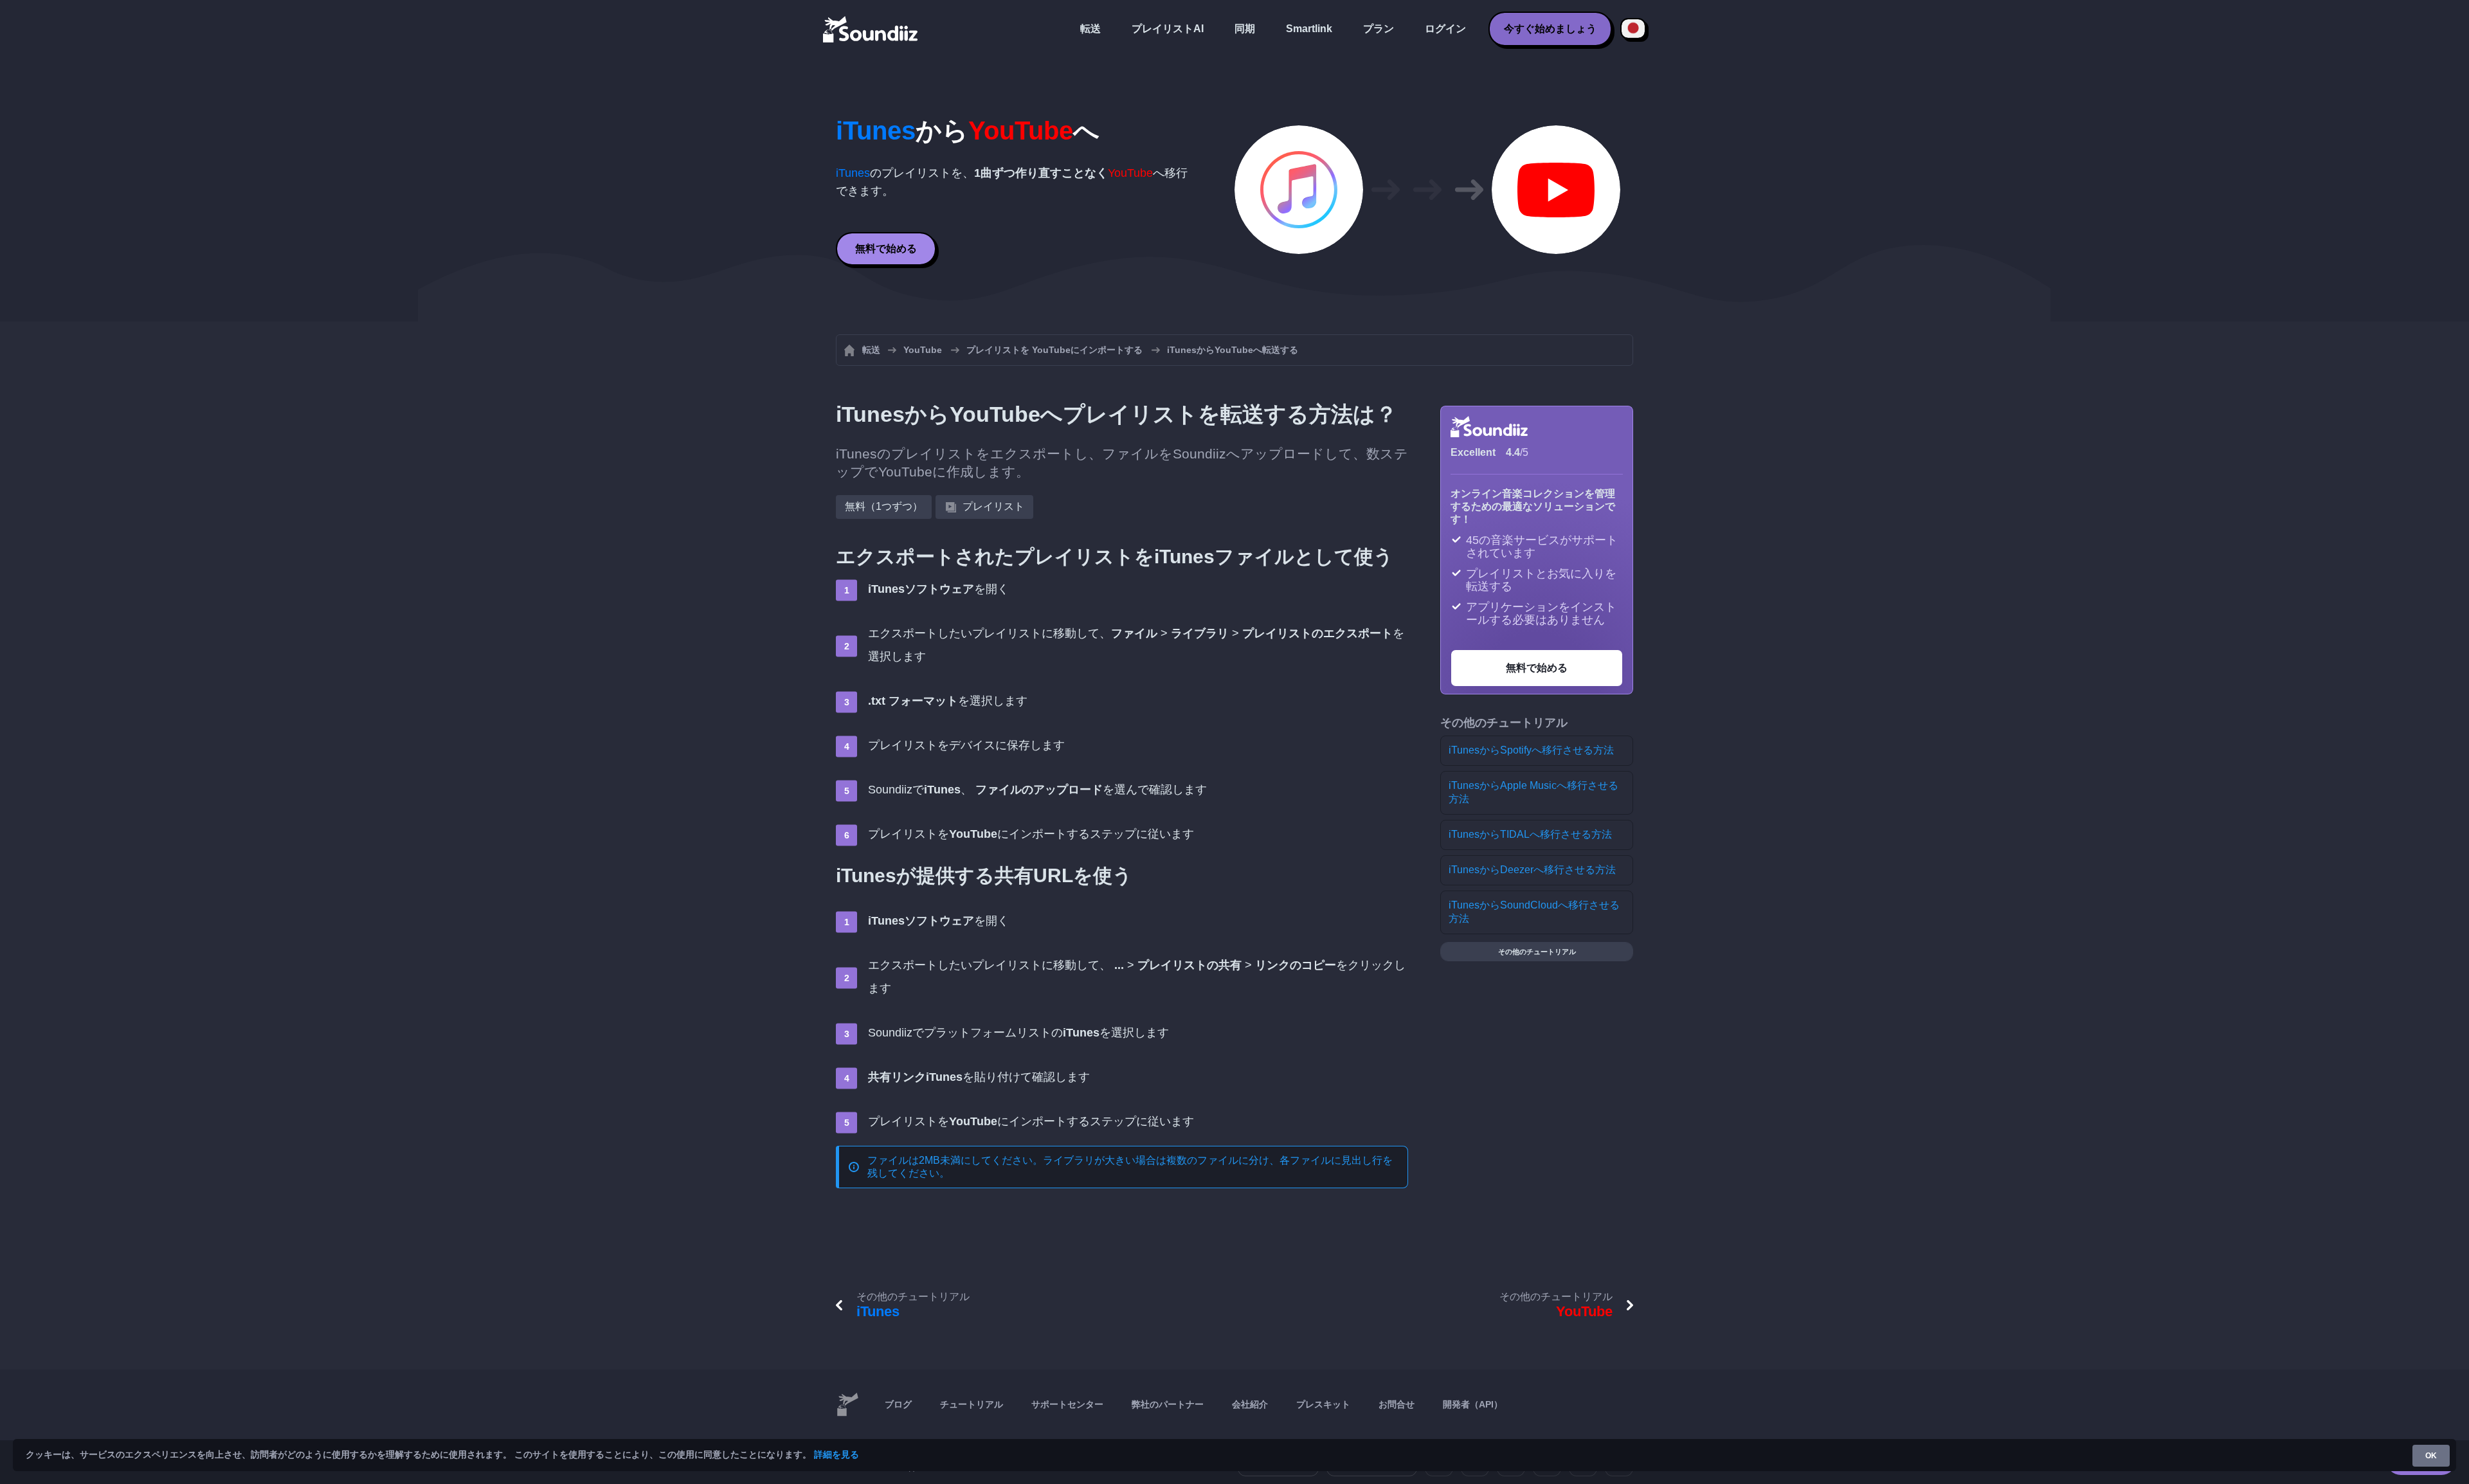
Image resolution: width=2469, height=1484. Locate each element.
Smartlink (1309, 29)
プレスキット (1323, 1404)
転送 (1090, 29)
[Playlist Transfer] (871, 29)
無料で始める (886, 249)
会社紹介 (1250, 1404)
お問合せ (1397, 1404)
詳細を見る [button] (837, 1454)
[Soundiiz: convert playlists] (847, 1405)
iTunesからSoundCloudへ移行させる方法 (1534, 912)
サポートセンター (1067, 1404)
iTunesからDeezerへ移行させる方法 (1532, 870)
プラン (1379, 29)
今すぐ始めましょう (1550, 29)
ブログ (898, 1404)
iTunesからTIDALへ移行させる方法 (1530, 834)
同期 (1245, 29)
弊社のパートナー (1168, 1404)
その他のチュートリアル (1537, 952)
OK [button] (2431, 1456)
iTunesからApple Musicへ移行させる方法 (1533, 792)
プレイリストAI (1168, 29)
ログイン (1445, 29)
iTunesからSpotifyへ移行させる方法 (1531, 750)
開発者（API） (1473, 1404)
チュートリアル (972, 1404)
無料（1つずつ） (884, 506)
